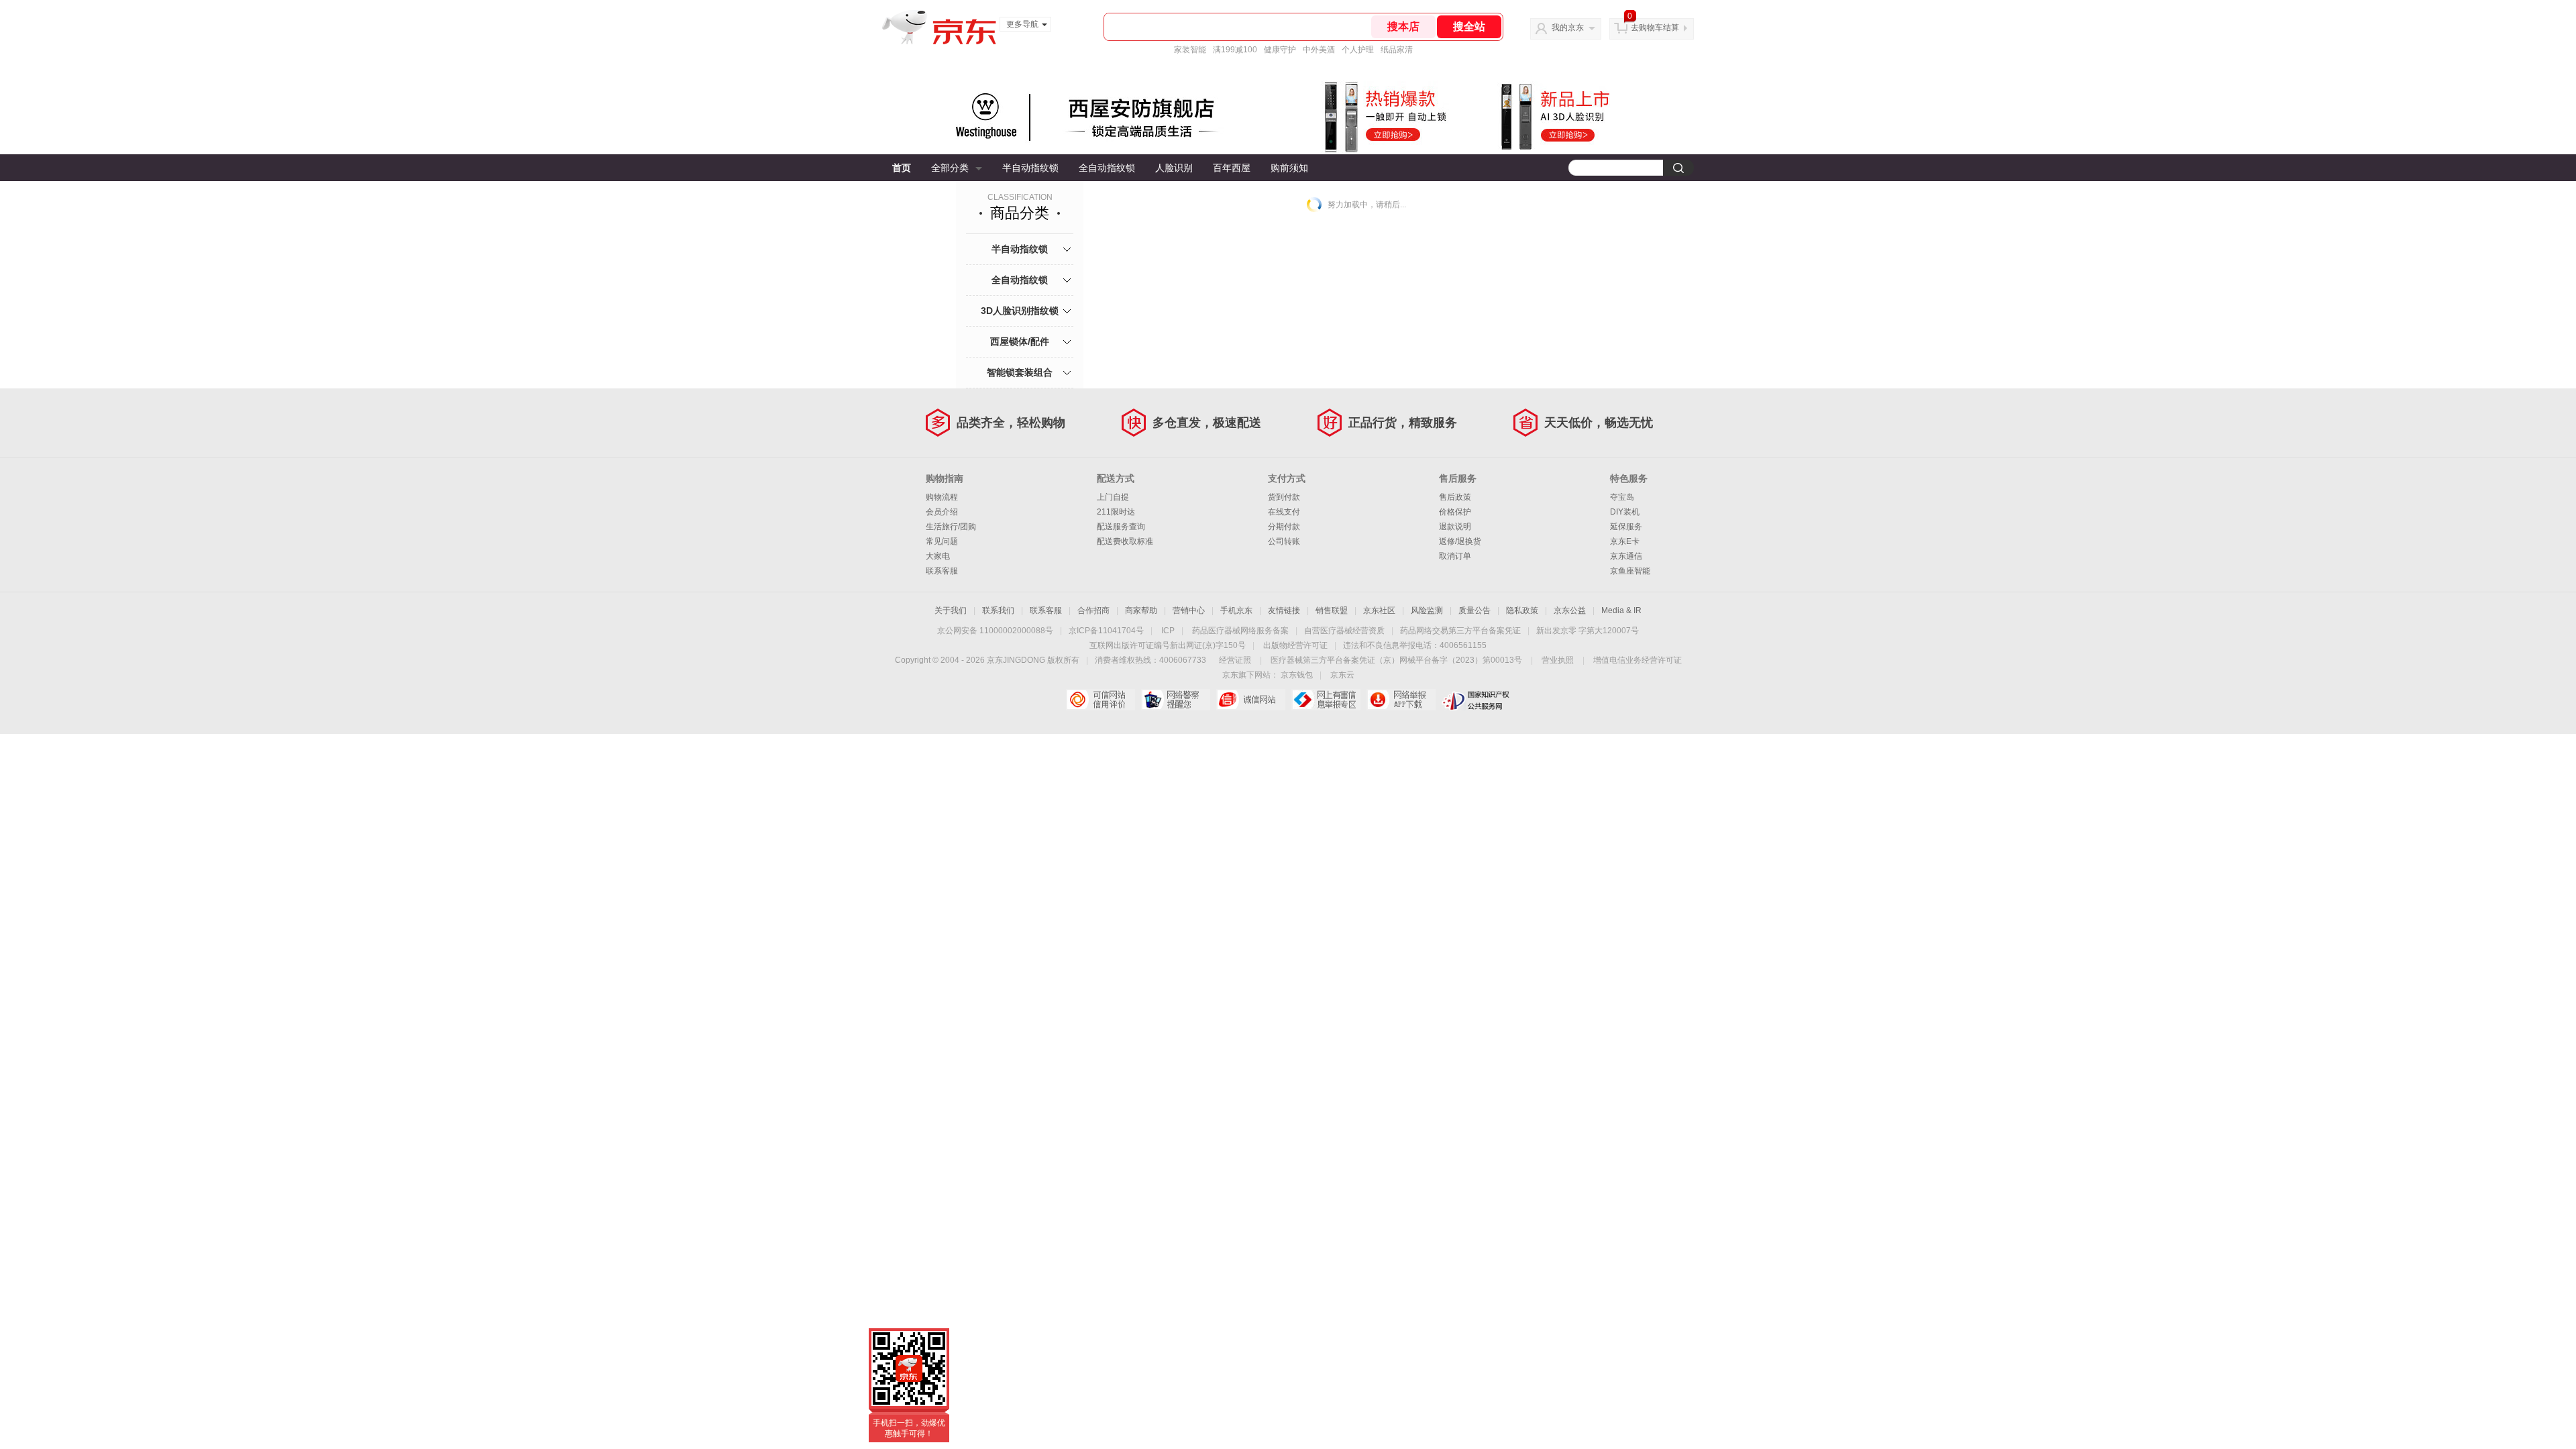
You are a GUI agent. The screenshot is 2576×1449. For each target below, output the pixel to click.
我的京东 (1568, 28)
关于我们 (951, 610)
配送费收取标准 (1125, 541)
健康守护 (1280, 50)
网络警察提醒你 (1176, 700)
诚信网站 (1251, 700)
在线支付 (1284, 512)
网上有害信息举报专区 (1326, 700)
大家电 (938, 556)
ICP (1168, 631)
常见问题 (942, 541)
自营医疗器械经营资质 (1344, 631)
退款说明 (1455, 527)
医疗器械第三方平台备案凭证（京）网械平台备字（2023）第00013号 (1396, 660)
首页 (902, 168)
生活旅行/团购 (951, 527)
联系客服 (942, 571)
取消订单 (1455, 556)
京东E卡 (1625, 541)
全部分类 (950, 168)
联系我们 (998, 610)
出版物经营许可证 (1295, 645)
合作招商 (1093, 610)
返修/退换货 (1460, 541)
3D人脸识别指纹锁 (1020, 311)
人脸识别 (1174, 168)
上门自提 (1113, 497)
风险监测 (1427, 610)
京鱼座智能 (1630, 571)
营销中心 (1189, 610)
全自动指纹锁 (1107, 168)
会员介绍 (942, 512)
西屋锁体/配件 (1020, 341)
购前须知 (1289, 168)
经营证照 (1235, 660)
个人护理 (1358, 50)
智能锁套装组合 (1020, 372)
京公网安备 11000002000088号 (995, 631)
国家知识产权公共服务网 (1476, 700)
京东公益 (1570, 610)
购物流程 (942, 497)
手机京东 (1236, 610)
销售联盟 (1332, 610)
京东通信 (1626, 556)
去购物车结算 (1655, 28)
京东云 (1342, 675)
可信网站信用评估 (1101, 700)
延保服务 (1626, 527)
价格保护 (1455, 512)
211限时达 (1116, 512)
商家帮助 (1141, 610)
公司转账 (1284, 541)
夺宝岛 (1622, 497)
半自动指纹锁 (1030, 168)
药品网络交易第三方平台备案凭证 (1460, 631)
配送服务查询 (1121, 527)
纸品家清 (1397, 50)
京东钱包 (1297, 675)
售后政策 (1455, 497)
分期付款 (1284, 527)
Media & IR (1621, 610)
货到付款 (1284, 497)
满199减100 (1235, 50)
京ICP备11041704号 (1106, 631)
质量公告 (1474, 610)
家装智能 (1190, 50)
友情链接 (1284, 610)
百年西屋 (1232, 168)
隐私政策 (1522, 610)
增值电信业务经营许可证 (1638, 660)
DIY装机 (1625, 512)
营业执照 (1558, 660)
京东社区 (1379, 610)
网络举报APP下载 (1401, 700)
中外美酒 (1319, 50)
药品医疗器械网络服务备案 (1240, 631)
